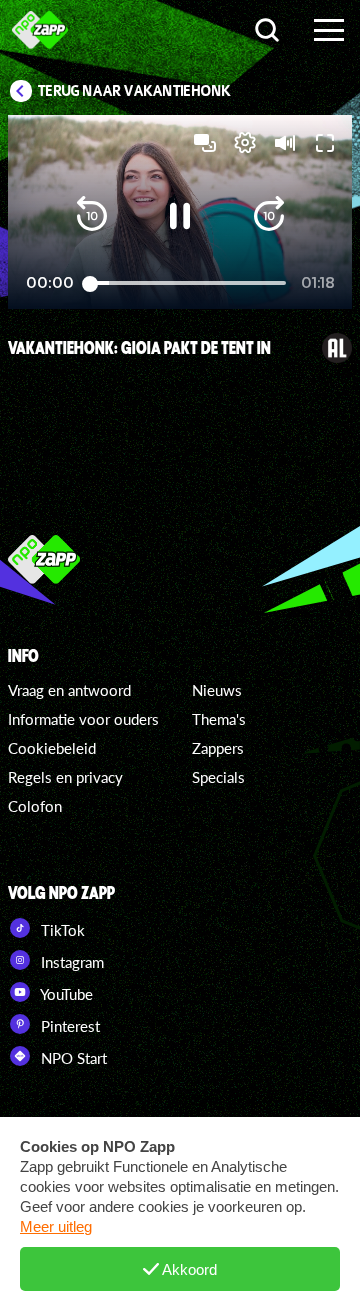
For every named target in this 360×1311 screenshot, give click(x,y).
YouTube (65, 994)
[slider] (187, 283)
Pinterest (68, 1026)
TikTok (61, 930)
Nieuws (217, 690)
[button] (92, 216)
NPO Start (72, 1058)
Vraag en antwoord (69, 690)
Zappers (218, 748)
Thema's (219, 719)
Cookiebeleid (52, 748)
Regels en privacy (65, 777)
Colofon (35, 806)
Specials (218, 777)
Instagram (70, 962)
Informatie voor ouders (83, 719)
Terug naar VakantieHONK (134, 91)
